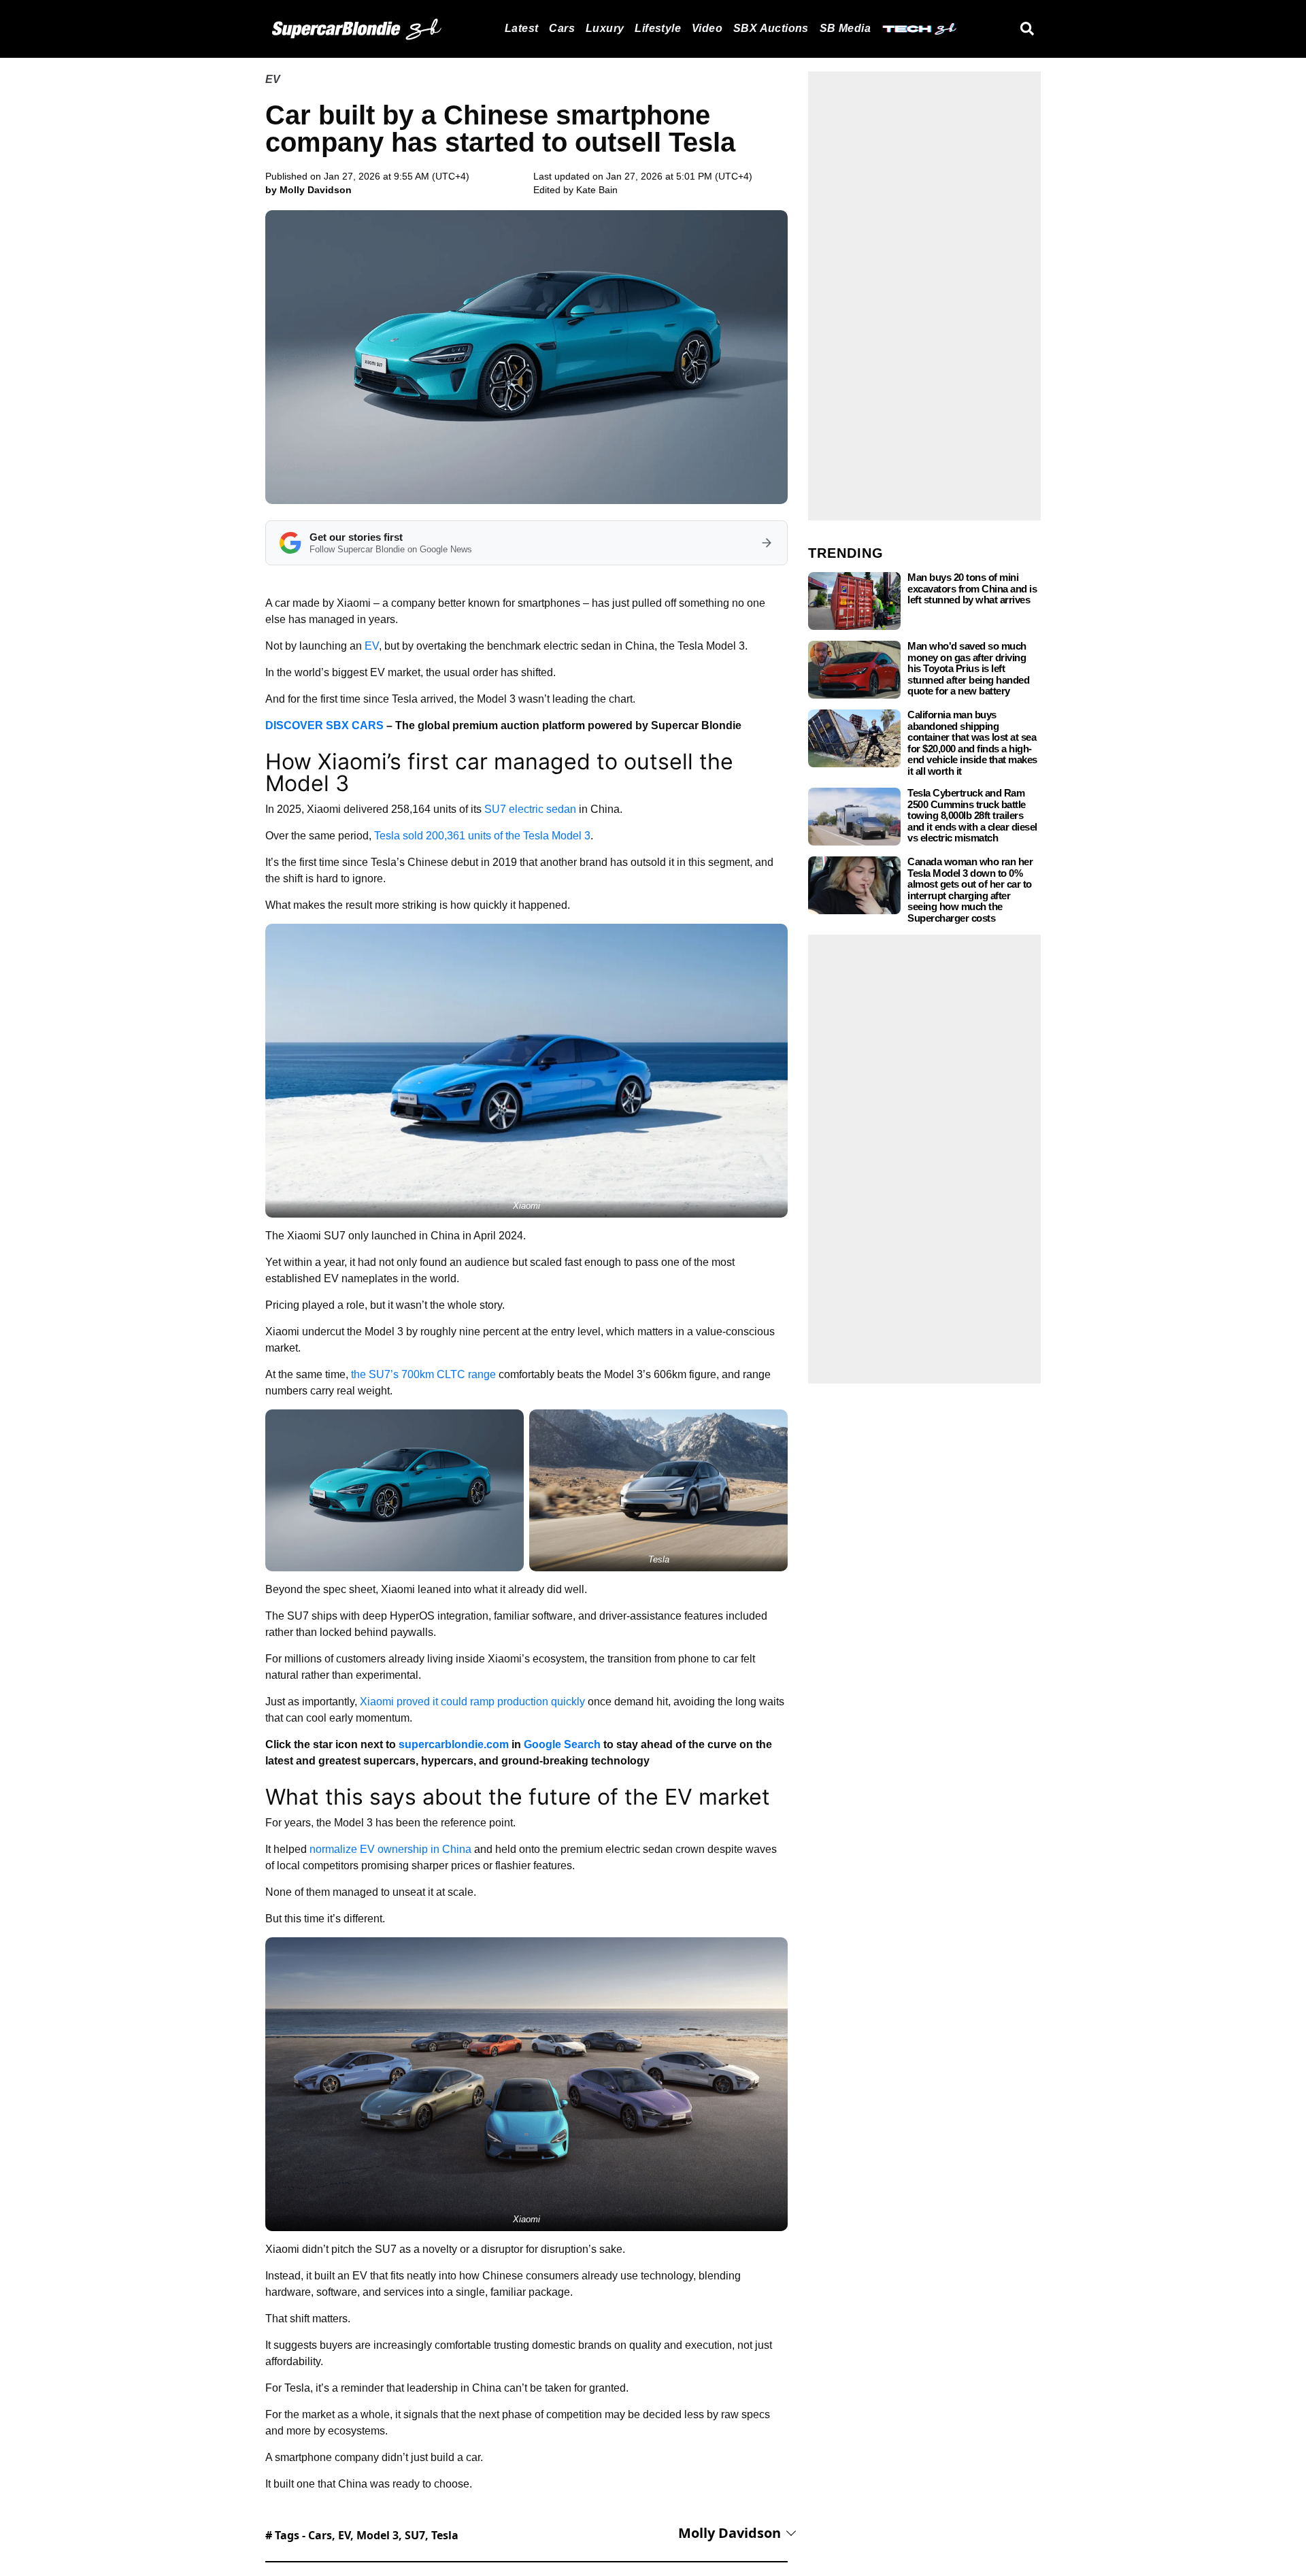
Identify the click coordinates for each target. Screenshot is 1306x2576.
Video (707, 28)
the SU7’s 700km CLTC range (423, 1374)
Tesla (445, 2535)
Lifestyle (658, 28)
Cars (562, 28)
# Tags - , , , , (362, 2535)
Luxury (605, 28)
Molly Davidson (730, 2533)
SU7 (415, 2535)
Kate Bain (597, 190)
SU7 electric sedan (530, 809)
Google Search (562, 1744)
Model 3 (378, 2535)
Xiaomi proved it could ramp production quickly (472, 1702)
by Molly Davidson (308, 190)
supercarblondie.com (454, 1744)
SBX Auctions (771, 28)
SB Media (845, 28)
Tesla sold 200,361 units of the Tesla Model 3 (482, 836)
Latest (521, 28)
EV (273, 79)
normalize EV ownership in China (390, 1849)
